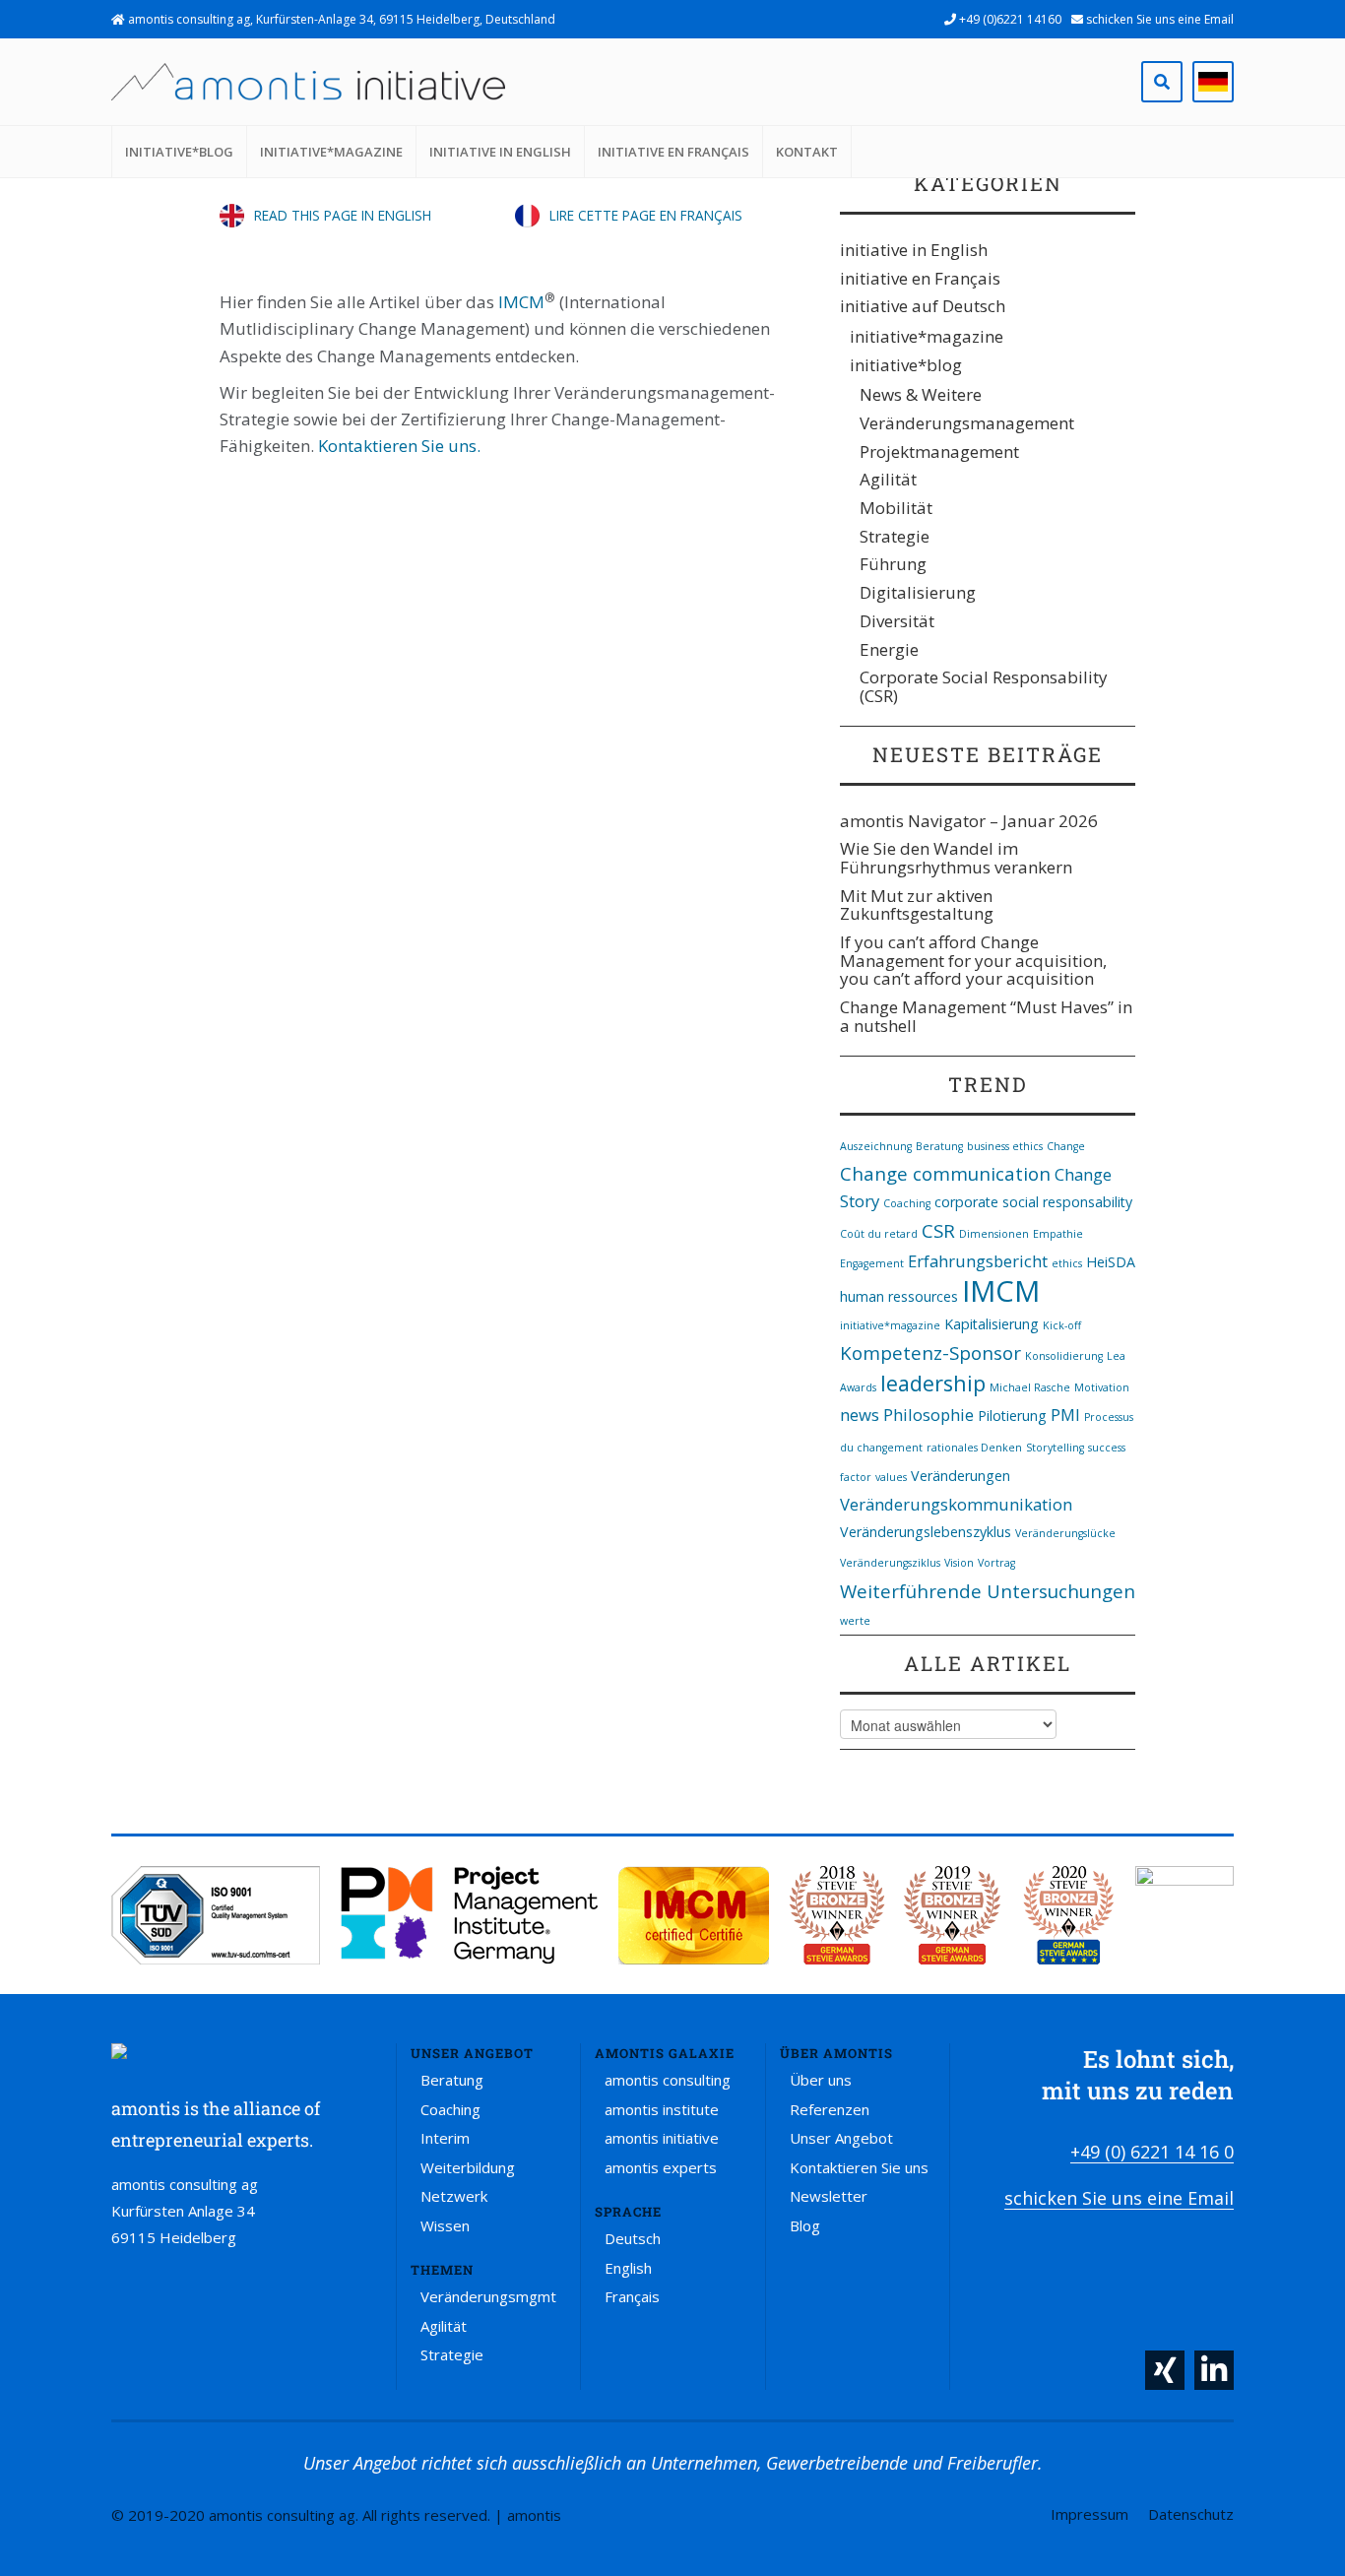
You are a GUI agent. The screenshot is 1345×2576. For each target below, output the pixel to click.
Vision (959, 1563)
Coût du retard (879, 1234)
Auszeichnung (876, 1146)
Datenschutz (1191, 2514)
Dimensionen (994, 1234)
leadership (933, 1383)
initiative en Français (673, 152)
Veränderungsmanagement (967, 423)
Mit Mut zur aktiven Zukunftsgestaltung (917, 905)
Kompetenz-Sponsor (930, 1352)
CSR (938, 1230)
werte (855, 1621)
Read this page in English (343, 215)
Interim (445, 2138)
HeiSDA (1111, 1262)
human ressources (899, 1296)
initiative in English (500, 152)
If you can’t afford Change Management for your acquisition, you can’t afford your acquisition (973, 960)
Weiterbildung (468, 2167)
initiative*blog (179, 152)
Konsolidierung (1064, 1356)
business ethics (1005, 1146)
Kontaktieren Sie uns (859, 2167)
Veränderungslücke (1065, 1533)
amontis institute (662, 2109)
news (860, 1415)
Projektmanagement (939, 451)
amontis (534, 2515)
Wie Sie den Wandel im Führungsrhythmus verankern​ (956, 858)
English (628, 2268)
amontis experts (661, 2167)
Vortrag (996, 1563)
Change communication (945, 1173)
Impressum (1089, 2514)
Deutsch (633, 2238)
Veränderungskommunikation (956, 1504)
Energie (889, 649)
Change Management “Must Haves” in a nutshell (986, 1016)
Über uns (821, 2080)
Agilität (888, 479)
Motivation (1102, 1387)
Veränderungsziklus (890, 1563)
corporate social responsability (1033, 1202)
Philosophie (929, 1415)
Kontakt (807, 152)
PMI (1065, 1415)
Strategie (895, 536)
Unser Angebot (841, 2138)
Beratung (939, 1146)
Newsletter (829, 2196)
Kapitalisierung (992, 1324)
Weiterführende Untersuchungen (988, 1591)
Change (1066, 1146)
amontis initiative (662, 2138)
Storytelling (1055, 1448)
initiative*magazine (331, 152)
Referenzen (830, 2109)
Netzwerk (454, 2196)
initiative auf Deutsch (923, 306)
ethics (1067, 1263)
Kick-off (1062, 1325)
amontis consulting (668, 2080)
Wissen (445, 2225)
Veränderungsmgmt (488, 2296)
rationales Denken (974, 1448)
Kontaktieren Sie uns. (399, 446)
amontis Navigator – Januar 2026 (969, 821)
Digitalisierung (918, 592)
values (891, 1477)
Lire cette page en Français (646, 215)
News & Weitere (921, 394)
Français (632, 2296)
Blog (805, 2225)
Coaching (907, 1203)
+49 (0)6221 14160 (1009, 19)
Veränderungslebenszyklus (926, 1532)
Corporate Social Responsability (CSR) (984, 686)
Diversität (897, 621)
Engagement (872, 1263)
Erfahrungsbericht (978, 1261)
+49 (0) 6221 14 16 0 (1152, 2152)
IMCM (521, 302)
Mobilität (896, 508)
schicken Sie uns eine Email (1158, 19)
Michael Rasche (1030, 1387)
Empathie (1058, 1234)
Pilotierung (1012, 1416)
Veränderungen (961, 1476)
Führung (893, 564)
